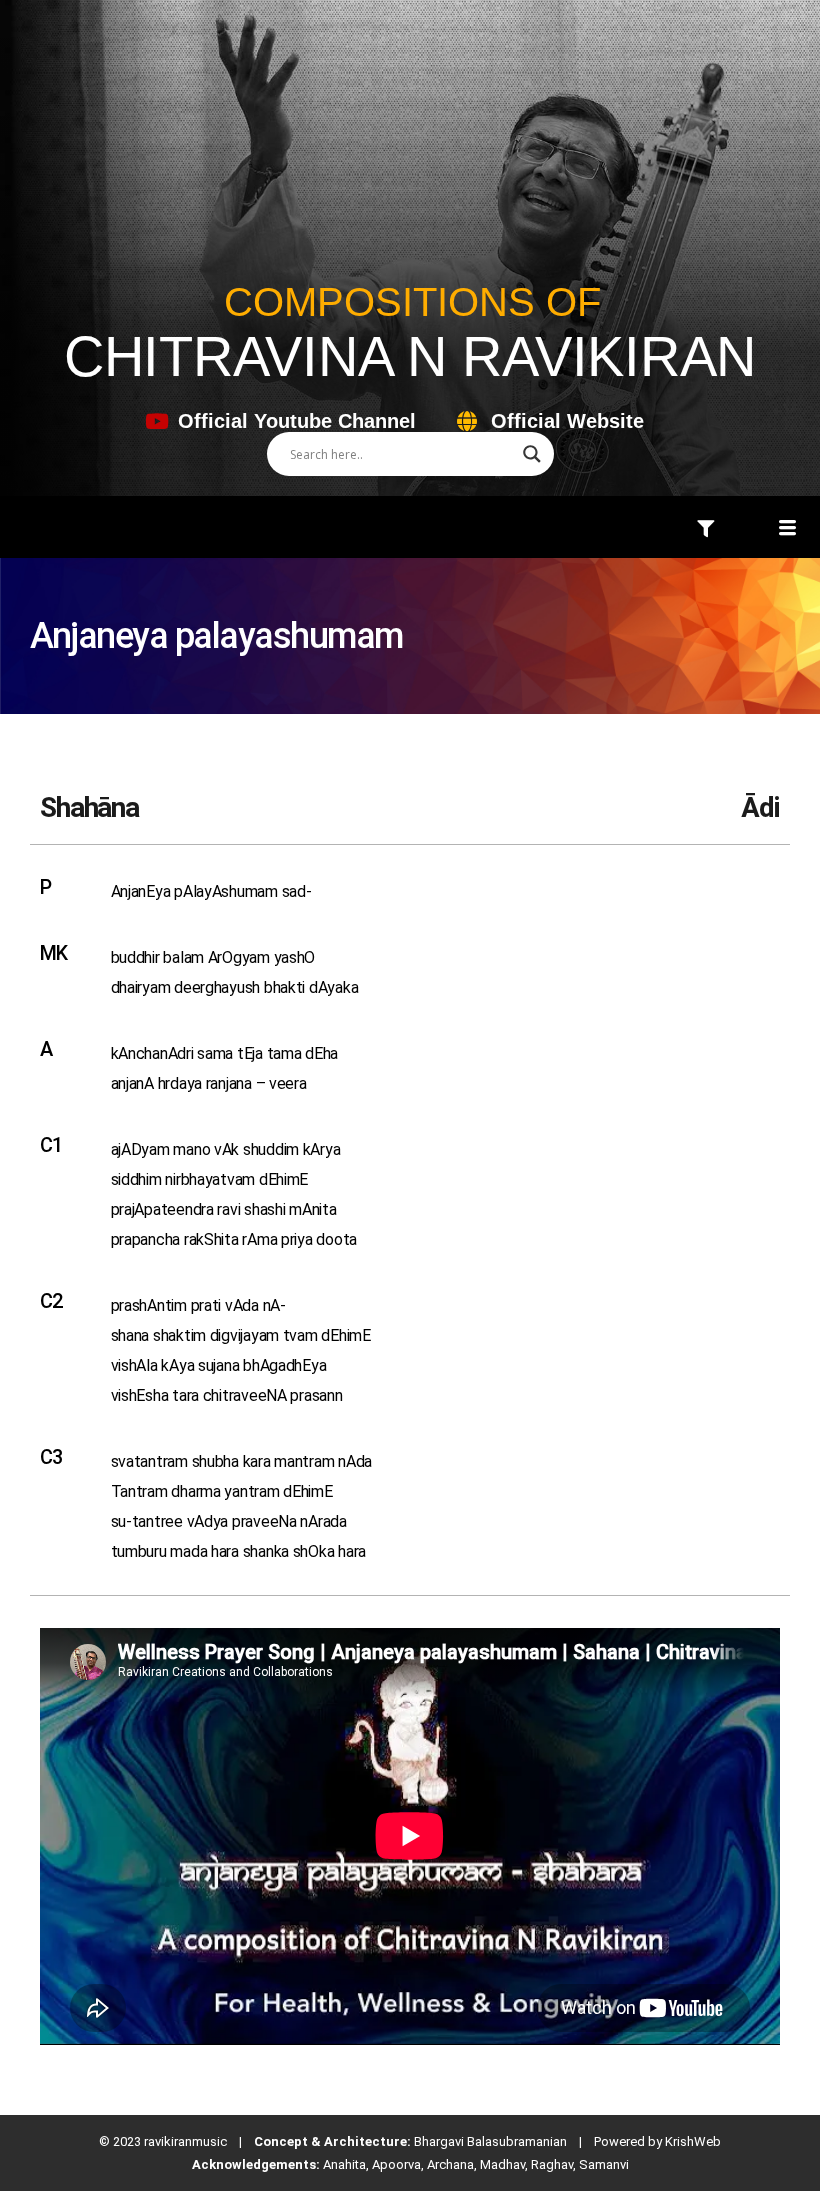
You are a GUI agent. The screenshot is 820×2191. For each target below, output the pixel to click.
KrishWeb (693, 2141)
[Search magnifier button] (532, 454)
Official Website (567, 421)
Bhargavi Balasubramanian (490, 2141)
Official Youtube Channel (297, 421)
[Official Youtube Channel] (156, 421)
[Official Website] (466, 421)
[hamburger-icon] (705, 529)
